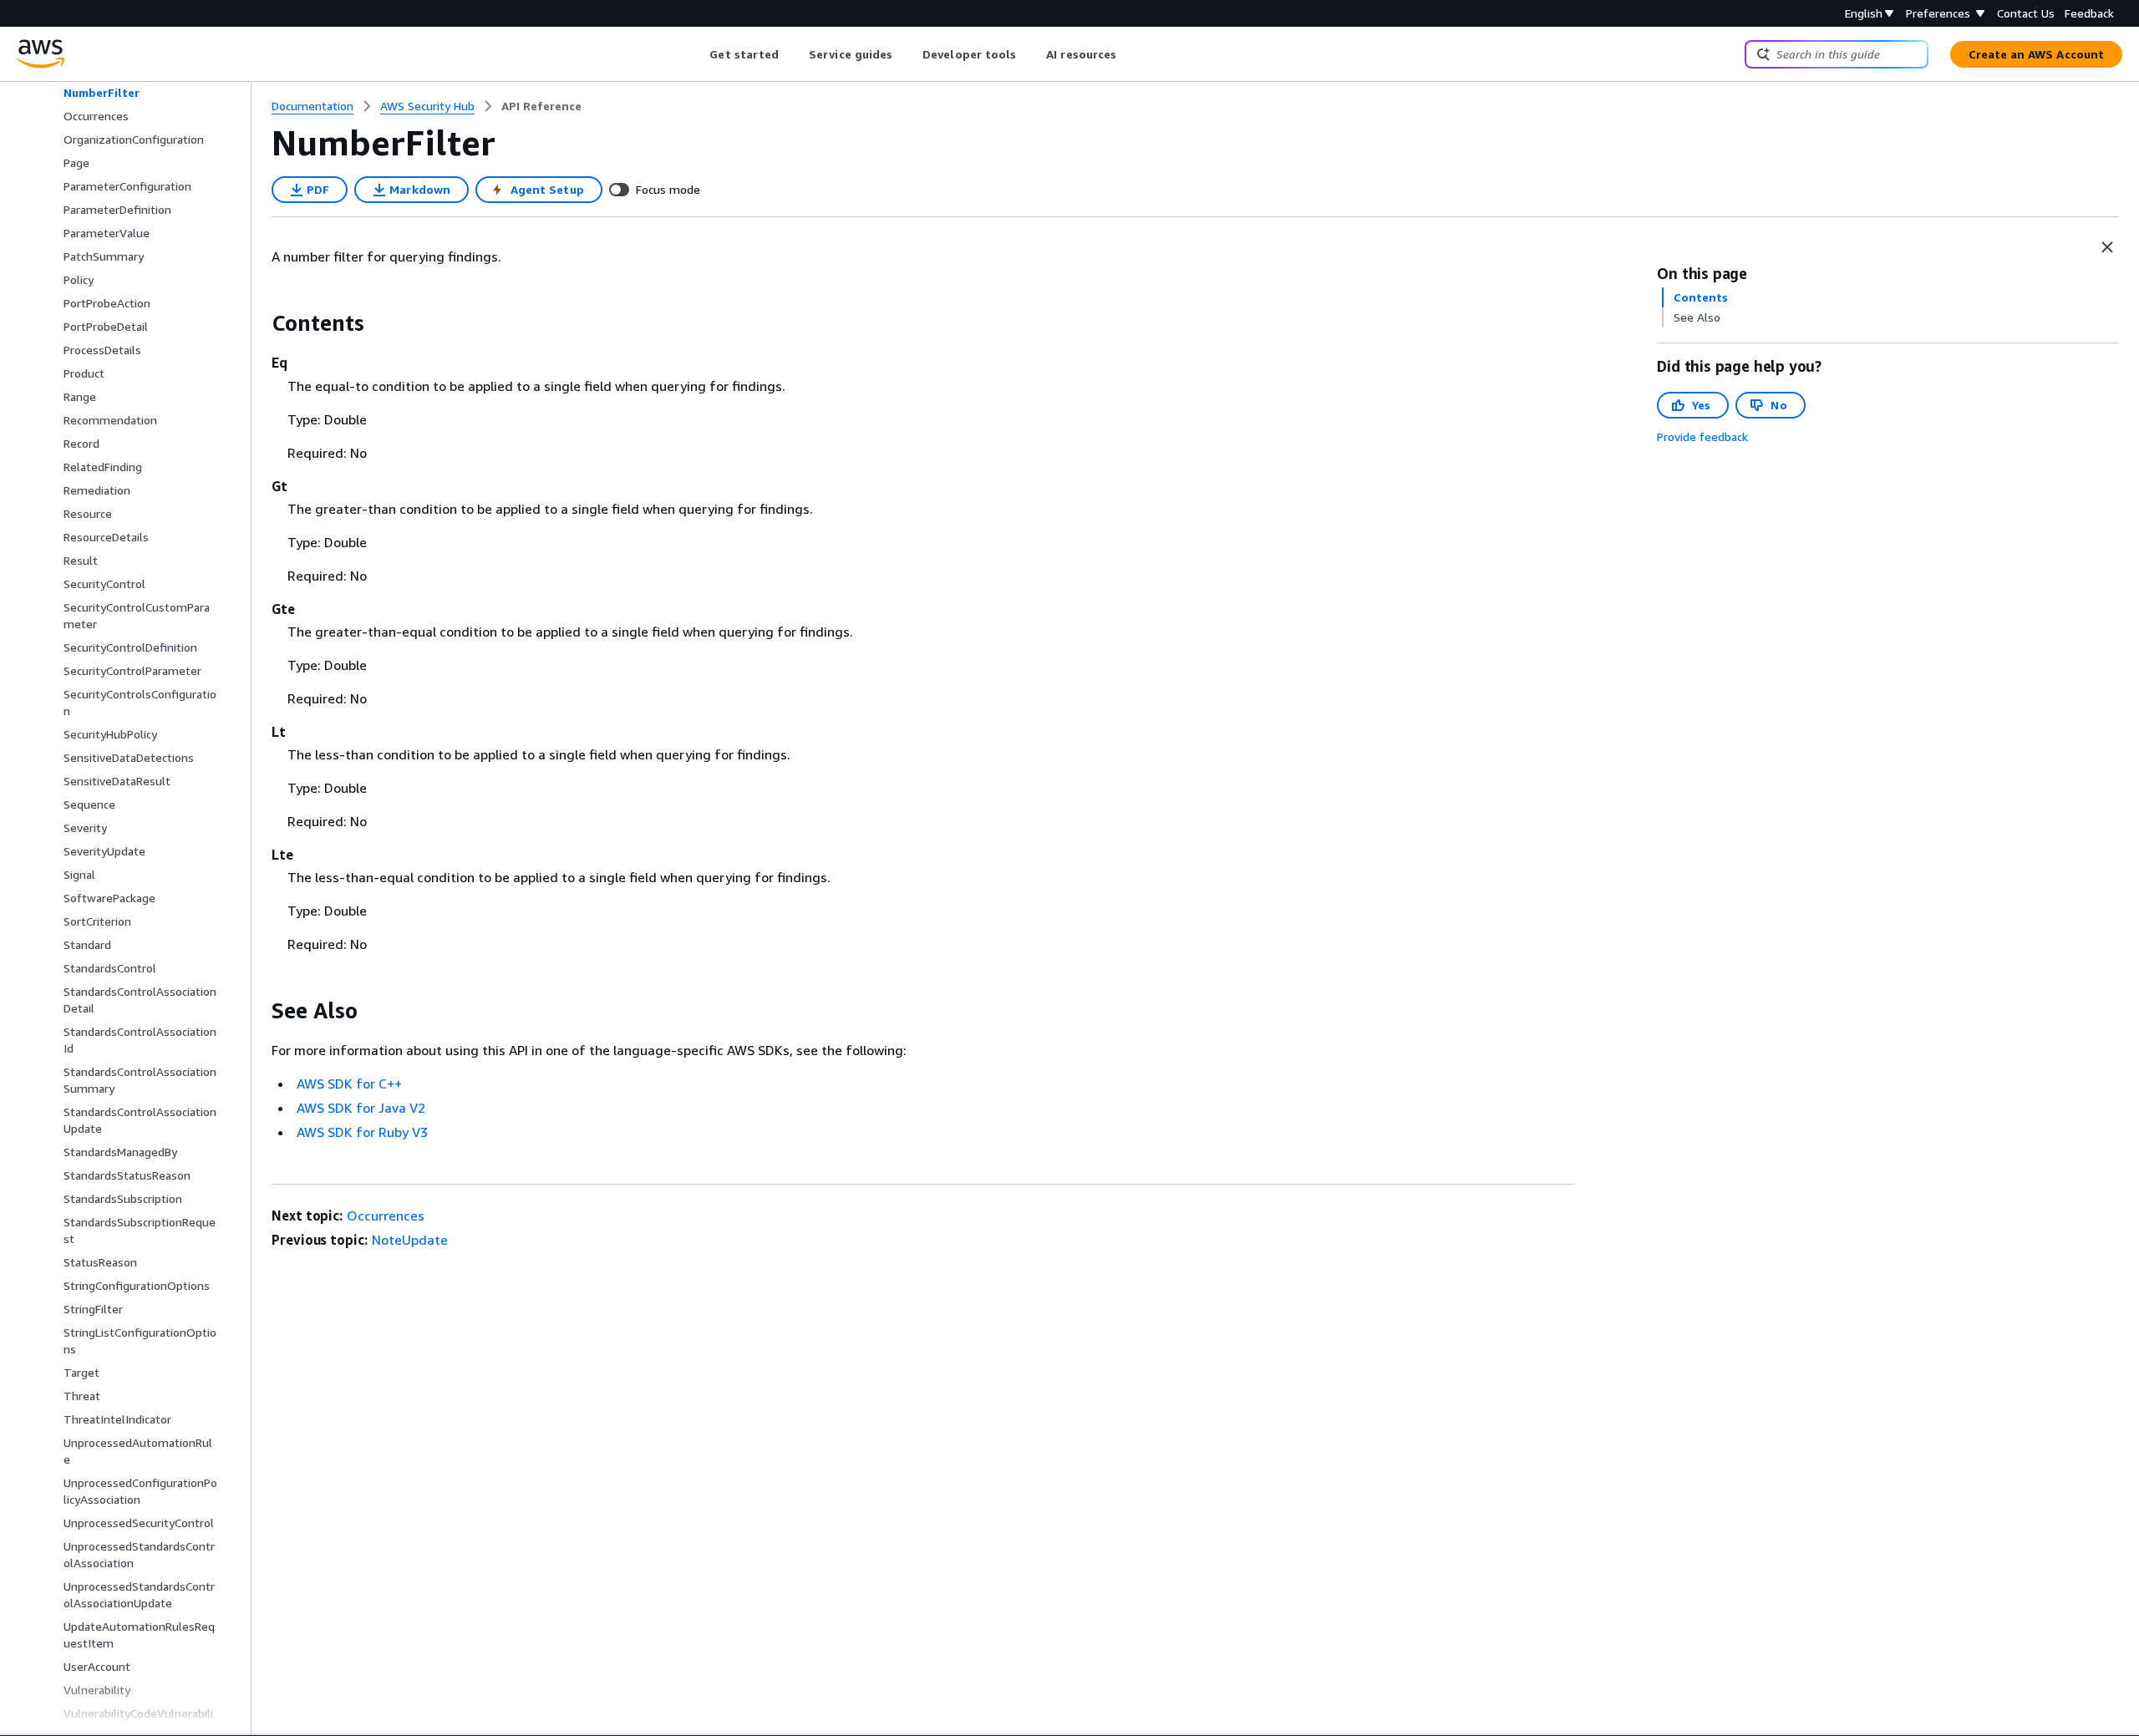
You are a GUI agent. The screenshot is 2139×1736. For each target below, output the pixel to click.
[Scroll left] (697, 54)
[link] (541, 106)
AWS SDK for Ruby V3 (362, 1132)
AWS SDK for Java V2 (361, 1108)
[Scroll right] (1129, 54)
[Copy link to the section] (258, 323)
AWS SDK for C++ (349, 1084)
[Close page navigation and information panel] (2107, 247)
